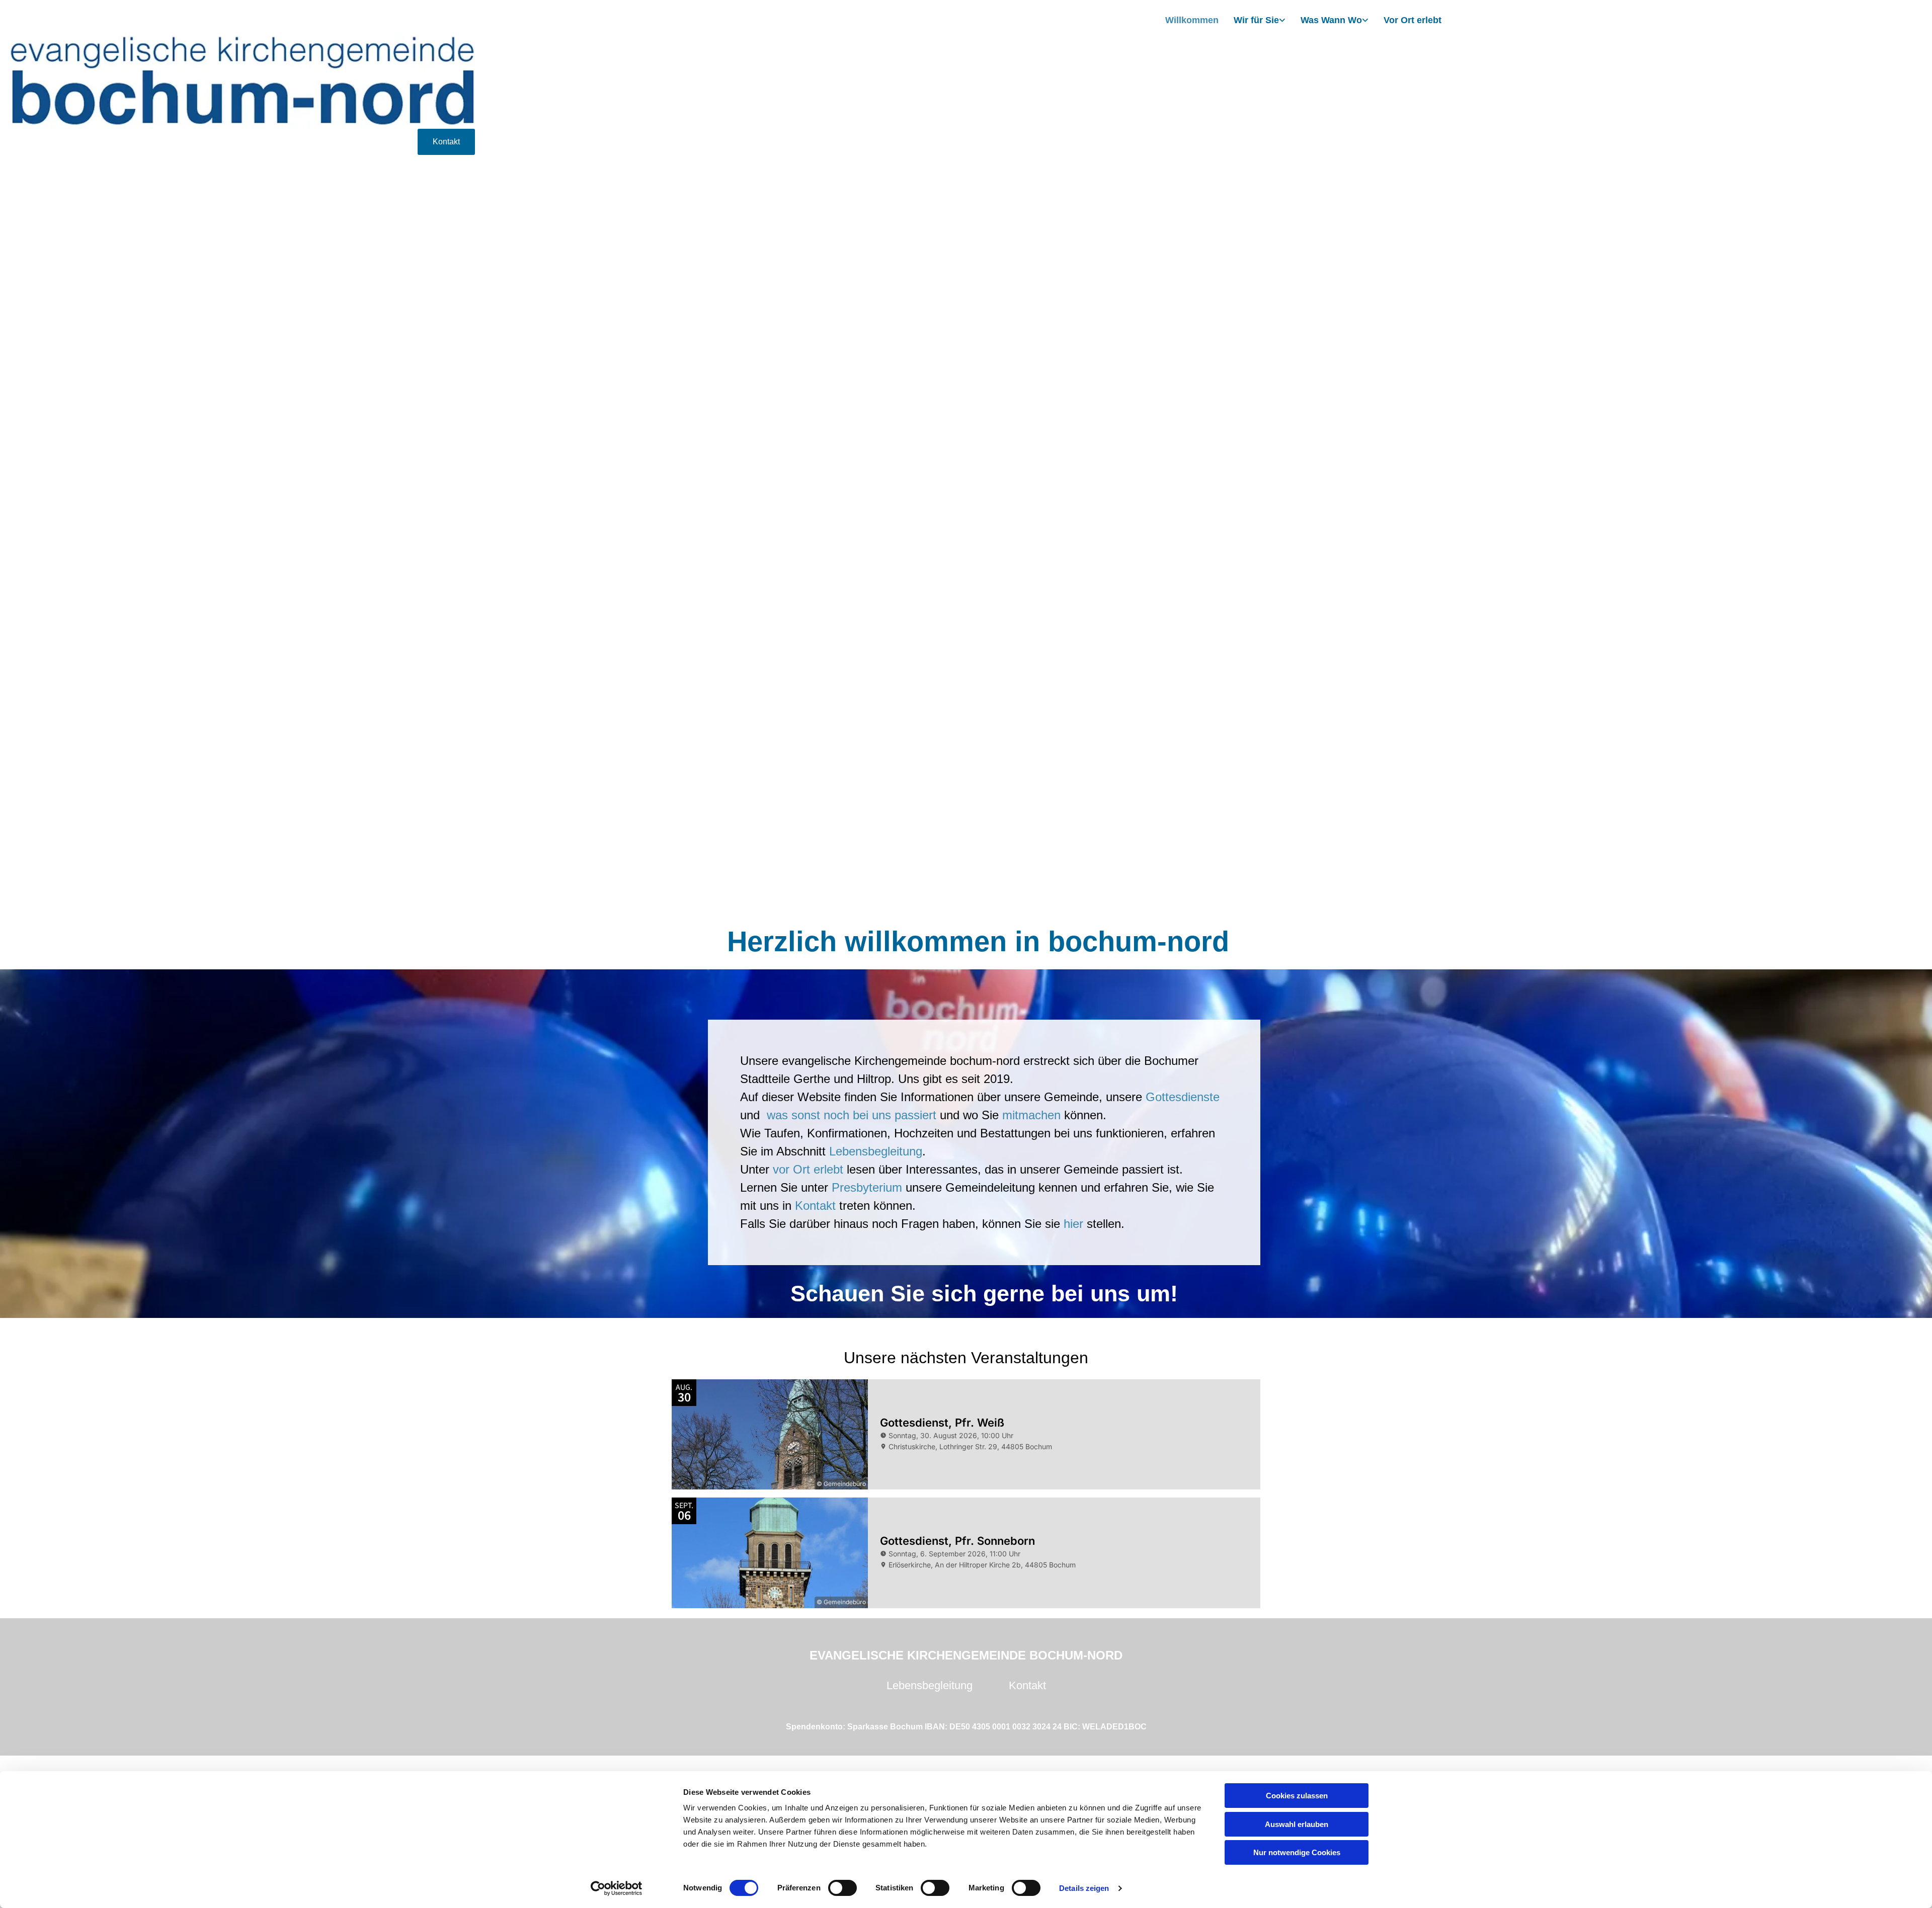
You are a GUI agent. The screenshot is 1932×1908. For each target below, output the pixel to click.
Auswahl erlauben (1297, 1824)
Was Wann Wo (1331, 20)
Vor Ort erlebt (1413, 20)
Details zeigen (1084, 1888)
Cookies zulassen (1297, 1796)
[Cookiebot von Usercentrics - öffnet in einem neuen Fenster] (617, 1888)
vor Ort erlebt (808, 1169)
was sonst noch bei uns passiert (852, 1115)
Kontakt (817, 1206)
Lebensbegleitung (876, 1151)
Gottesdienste (1183, 1097)
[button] (446, 142)
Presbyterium (867, 1187)
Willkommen (1192, 20)
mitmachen (1031, 1115)
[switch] (842, 1888)
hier (1073, 1224)
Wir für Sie (1256, 20)
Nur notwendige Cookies (1297, 1852)
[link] (1260, 21)
